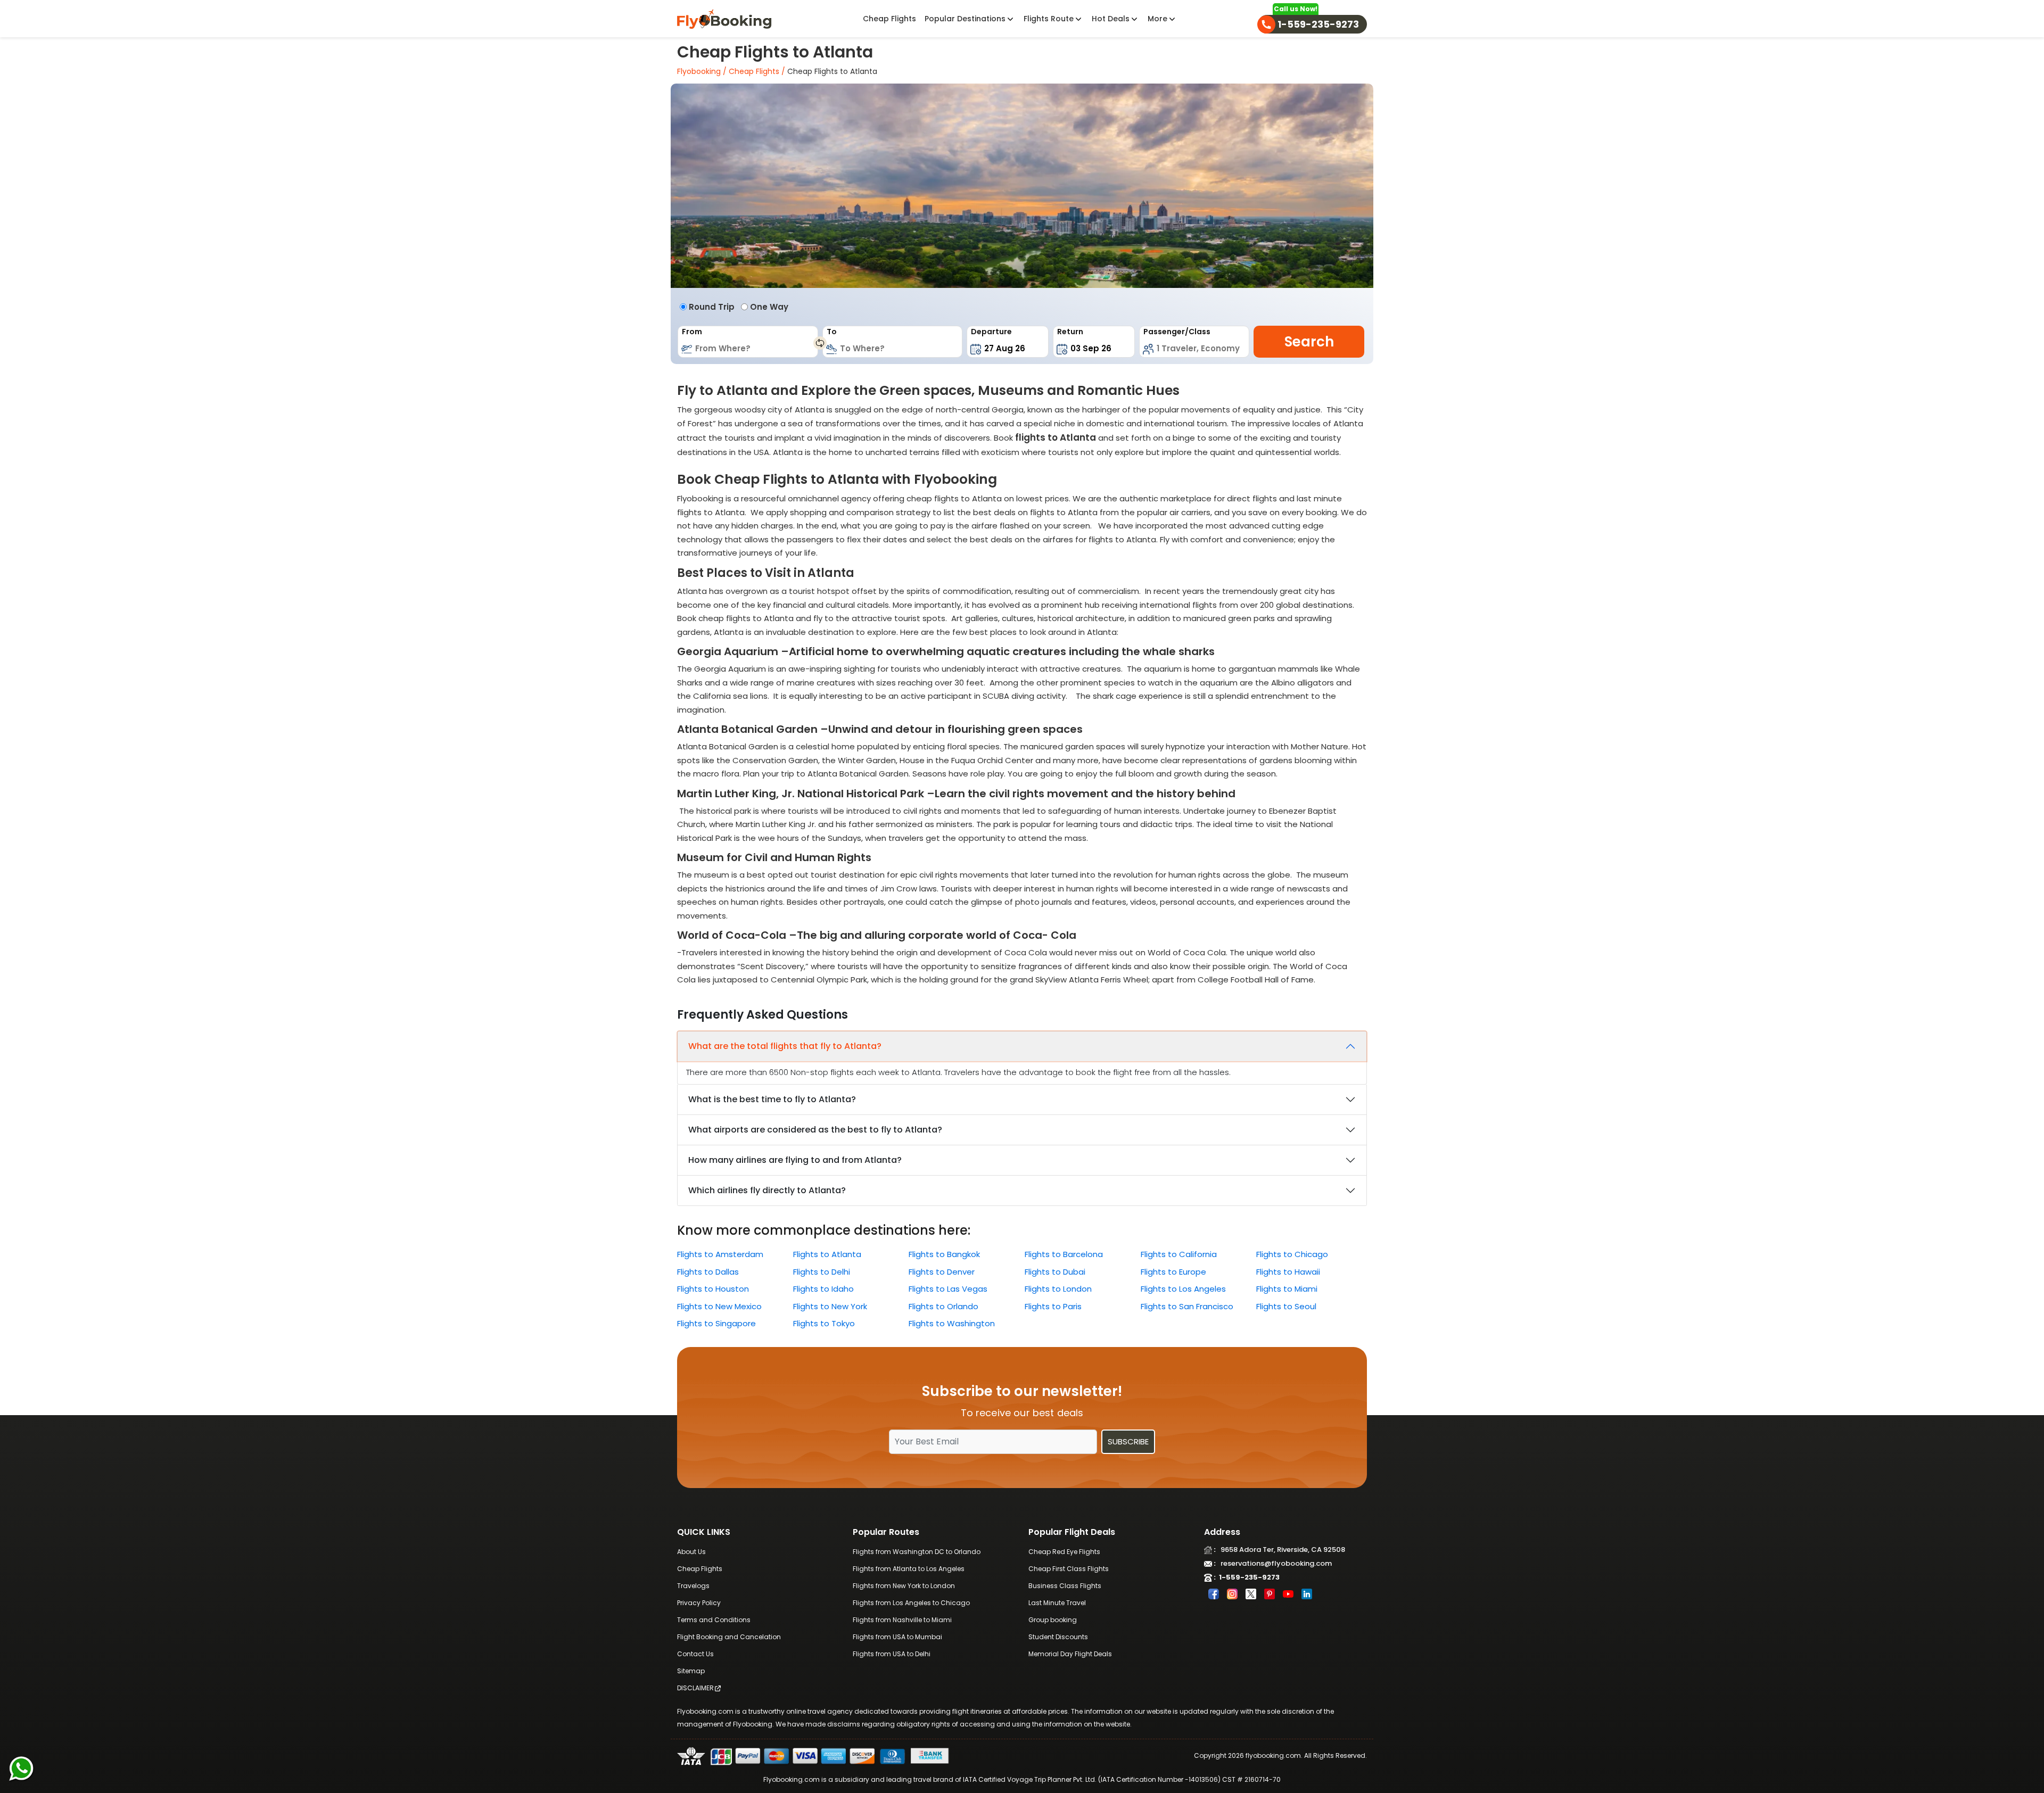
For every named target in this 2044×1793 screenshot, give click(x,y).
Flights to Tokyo (824, 1323)
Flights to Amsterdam (720, 1254)
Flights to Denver (942, 1272)
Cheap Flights (889, 19)
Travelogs (693, 1586)
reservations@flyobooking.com (1274, 1563)
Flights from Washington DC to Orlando (917, 1552)
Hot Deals (1112, 19)
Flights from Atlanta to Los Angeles (909, 1569)
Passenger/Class (1177, 332)
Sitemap (691, 1671)
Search (1309, 342)
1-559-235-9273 (1248, 1577)
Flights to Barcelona (1064, 1254)
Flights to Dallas (708, 1272)
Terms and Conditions (714, 1620)
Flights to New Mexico (719, 1306)
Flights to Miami (1287, 1289)
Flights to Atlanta (827, 1254)
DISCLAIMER (695, 1688)
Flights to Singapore (716, 1323)
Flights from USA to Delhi (892, 1654)
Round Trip (712, 307)
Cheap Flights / (756, 71)
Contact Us (695, 1654)
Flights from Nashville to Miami (902, 1620)
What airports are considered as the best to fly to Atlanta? (815, 1130)
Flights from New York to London (904, 1586)
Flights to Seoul (1286, 1306)
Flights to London (1058, 1289)
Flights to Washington (952, 1323)
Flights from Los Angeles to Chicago (911, 1603)
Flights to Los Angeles (1183, 1289)
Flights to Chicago (1292, 1254)
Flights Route (1050, 19)
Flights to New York (830, 1306)
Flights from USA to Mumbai (897, 1637)
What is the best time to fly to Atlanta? (772, 1099)
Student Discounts (1058, 1637)
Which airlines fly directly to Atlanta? (767, 1190)
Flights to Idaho (823, 1289)
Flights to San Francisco (1187, 1306)
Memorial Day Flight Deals (1070, 1654)
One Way (769, 307)
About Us (691, 1552)
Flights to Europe (1173, 1272)
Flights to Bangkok (944, 1254)
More (1159, 19)
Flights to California (1179, 1254)
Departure (991, 332)
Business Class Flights (1065, 1586)
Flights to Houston (713, 1289)
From (692, 332)
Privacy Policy (699, 1603)
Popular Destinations (966, 19)
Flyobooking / (702, 71)
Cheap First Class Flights (1069, 1569)
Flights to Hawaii (1288, 1272)
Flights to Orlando (943, 1306)
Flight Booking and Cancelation (729, 1637)
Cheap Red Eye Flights (1064, 1552)
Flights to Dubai (1055, 1272)
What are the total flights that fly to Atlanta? (785, 1046)
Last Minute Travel (1057, 1603)
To (832, 332)
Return (1070, 332)
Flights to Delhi (822, 1272)
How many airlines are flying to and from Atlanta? (795, 1160)
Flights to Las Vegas (948, 1289)
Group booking (1053, 1620)
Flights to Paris (1053, 1306)
